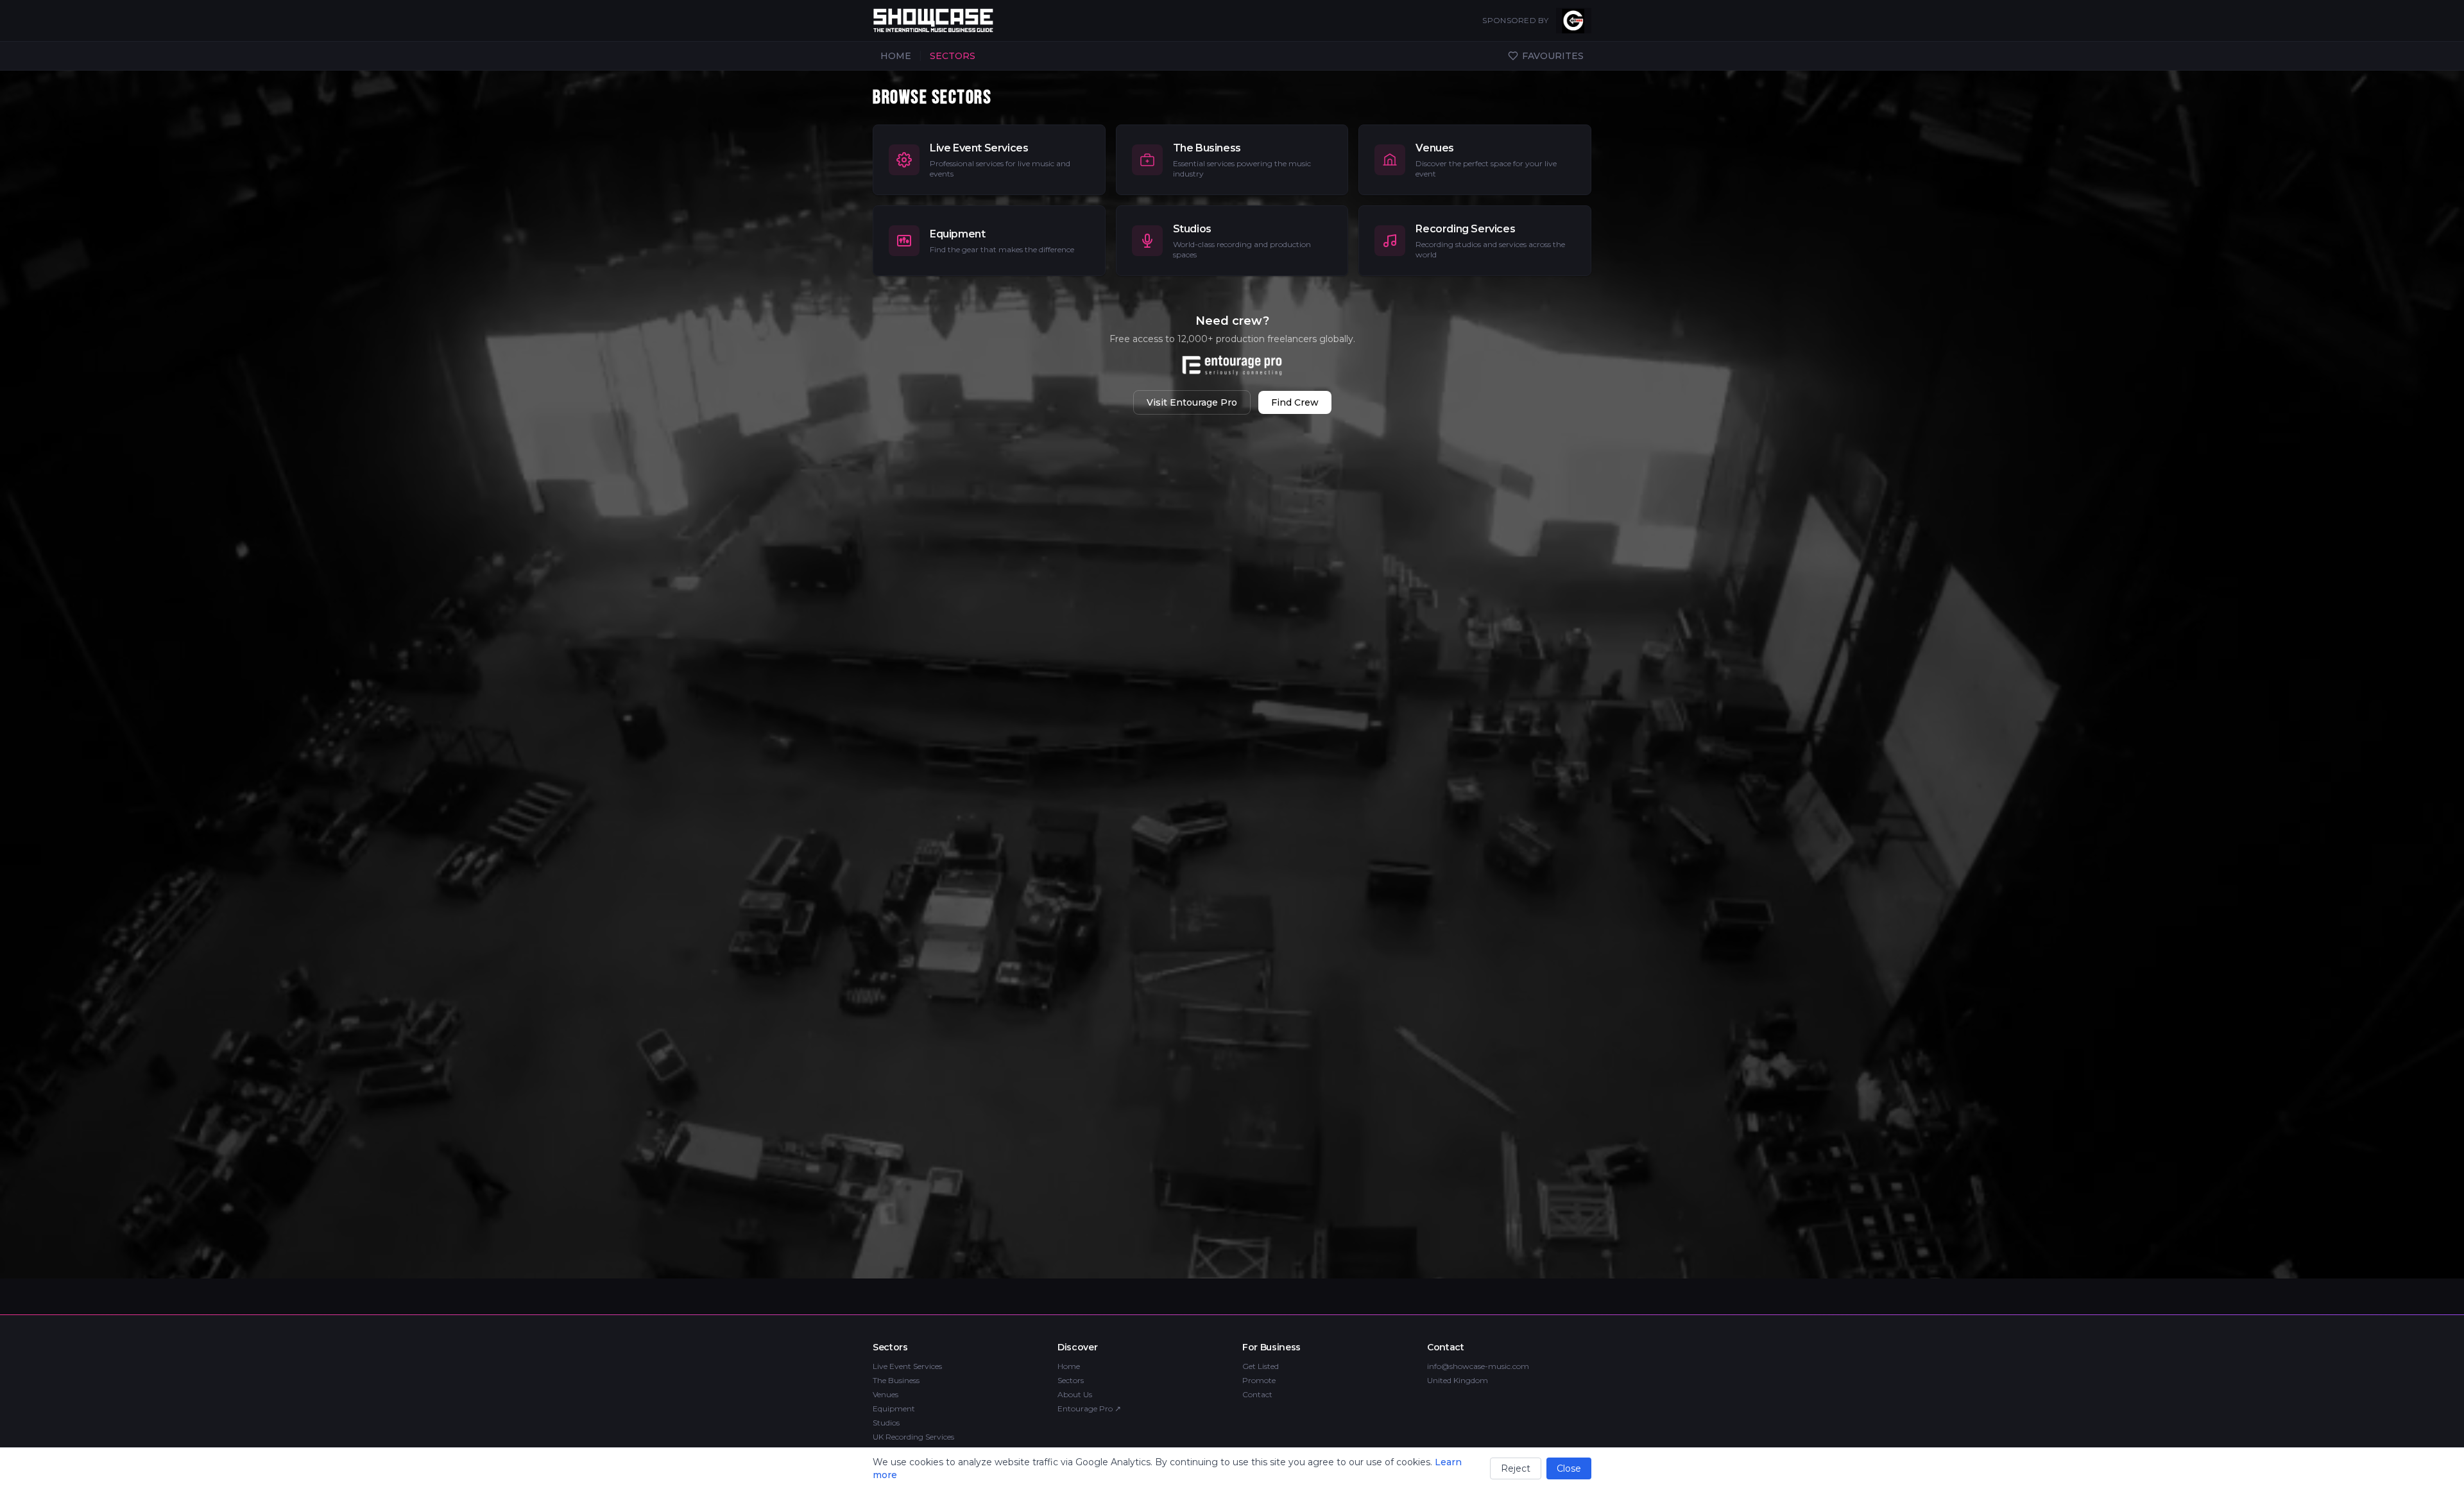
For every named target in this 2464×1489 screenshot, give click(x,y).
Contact (1257, 1394)
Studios (886, 1423)
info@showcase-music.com (1478, 1366)
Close (1569, 1468)
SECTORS (953, 56)
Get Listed (1261, 1366)
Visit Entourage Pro (1192, 402)
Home (1069, 1366)
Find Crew (1295, 402)
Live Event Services (907, 1366)
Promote (1259, 1380)
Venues (886, 1394)
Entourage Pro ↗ (1089, 1408)
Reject (1516, 1468)
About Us (1075, 1394)
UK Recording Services (913, 1437)
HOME (896, 56)
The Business (896, 1380)
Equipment (894, 1408)
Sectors (1071, 1380)
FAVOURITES (1553, 56)
